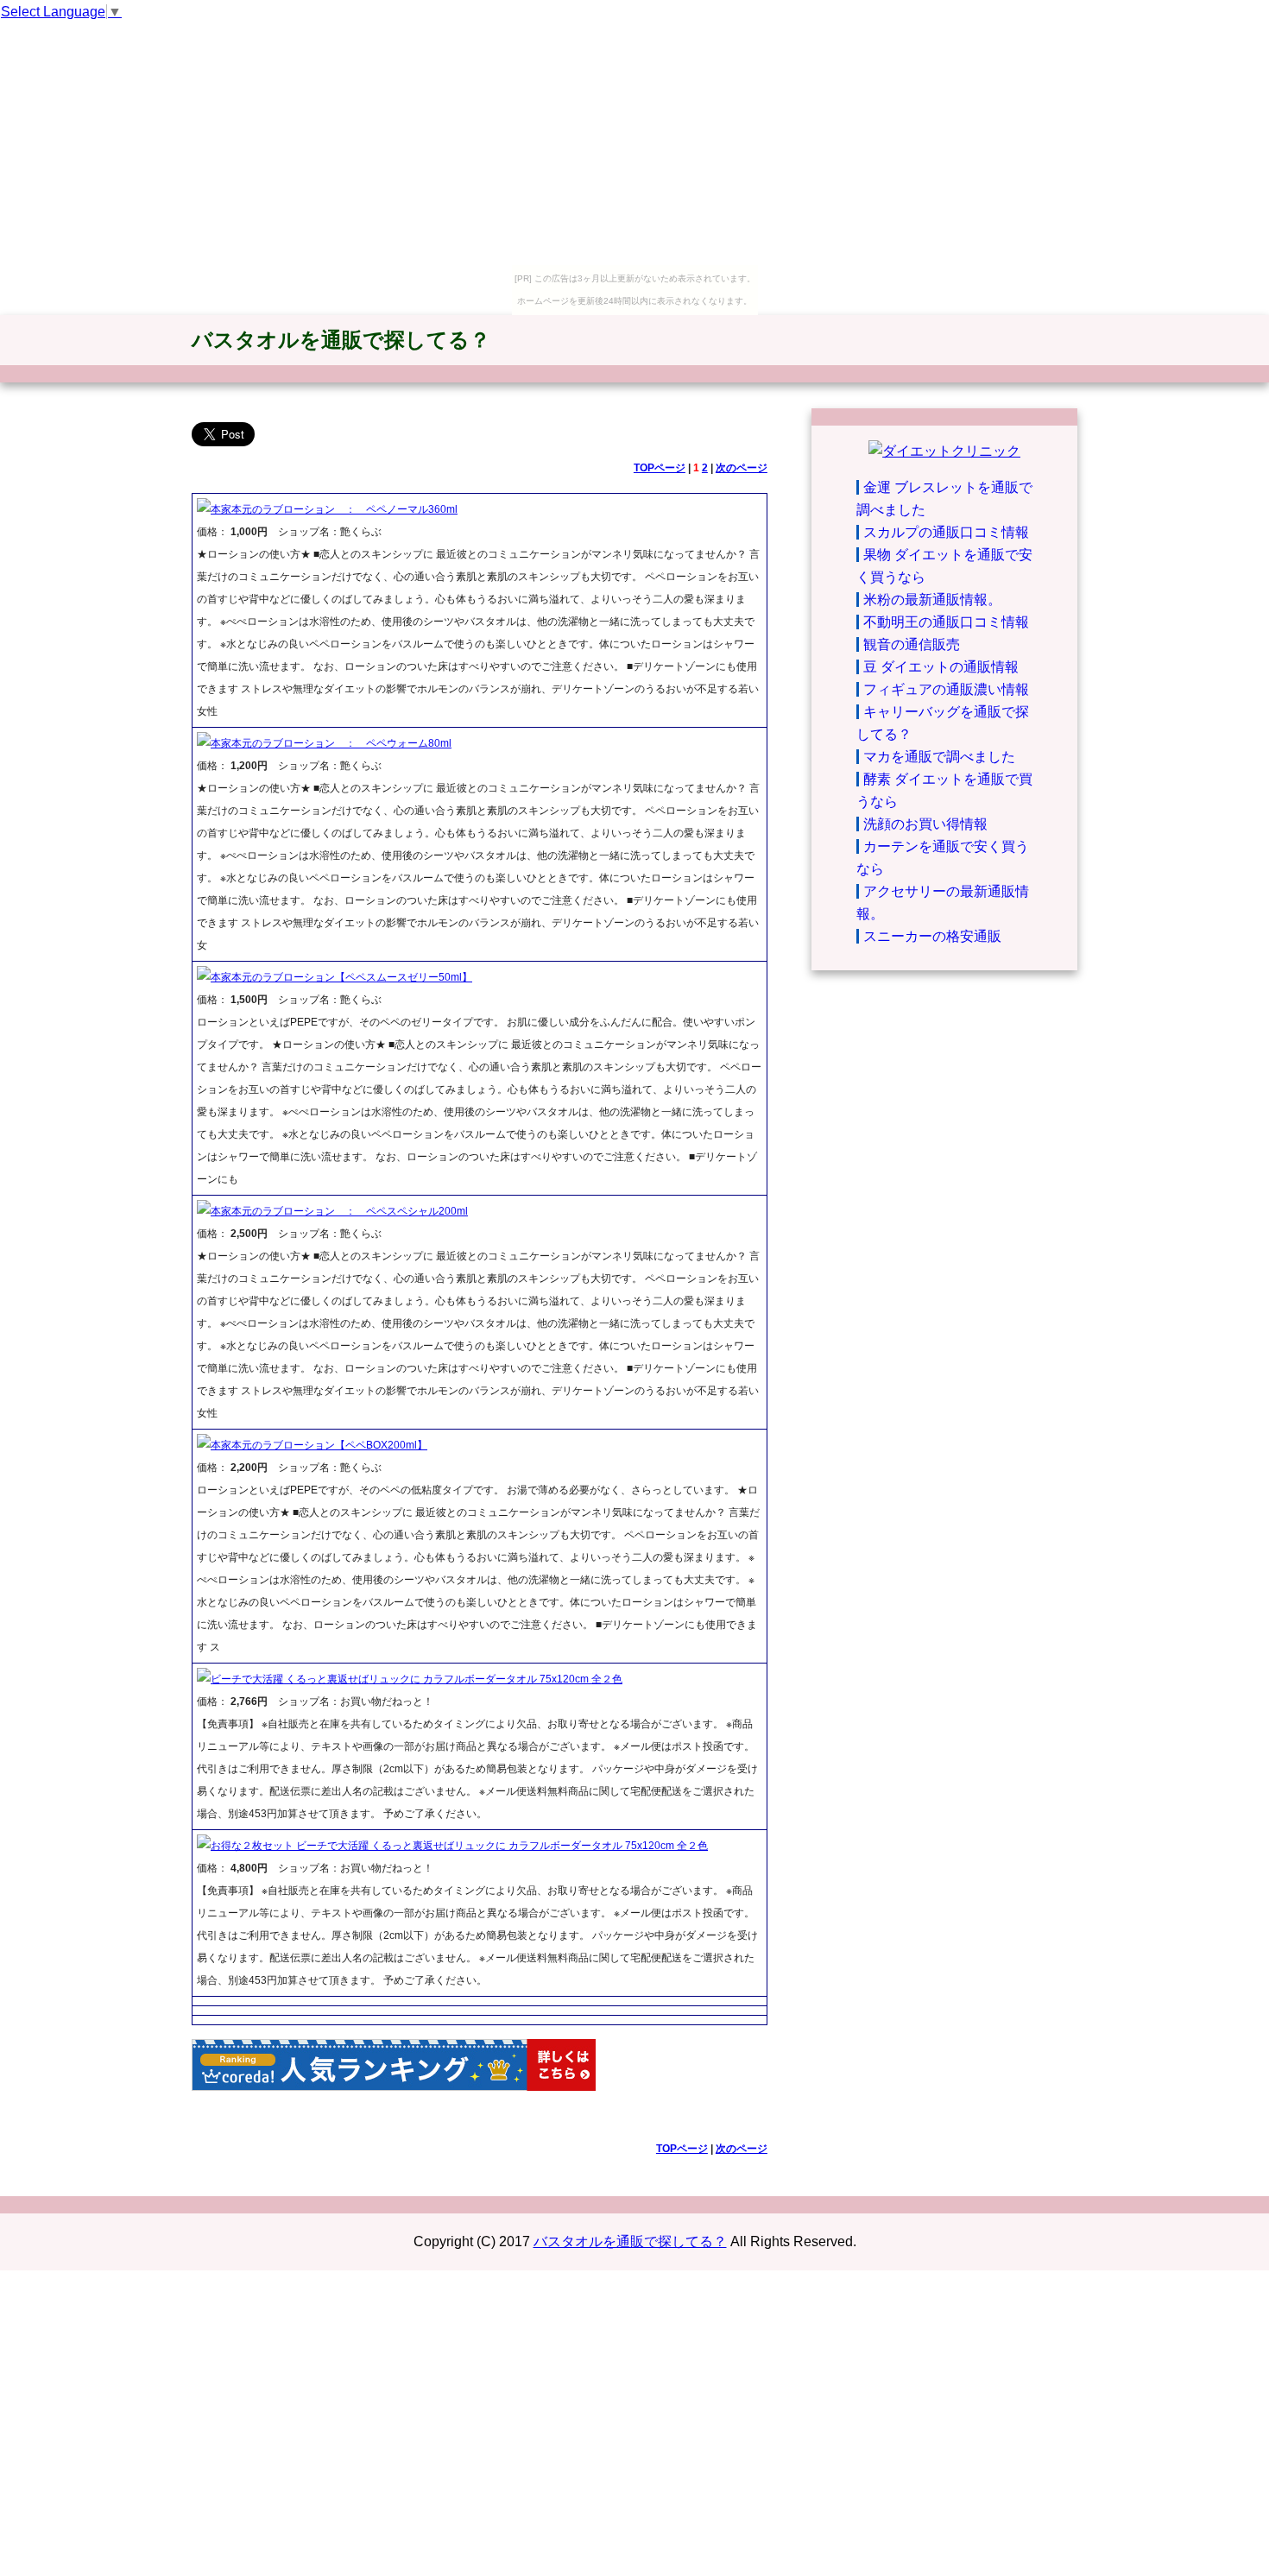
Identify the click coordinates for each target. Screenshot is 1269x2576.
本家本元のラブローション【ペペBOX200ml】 (319, 1445)
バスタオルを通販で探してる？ (341, 340)
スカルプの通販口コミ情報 (946, 532)
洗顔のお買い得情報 (925, 824)
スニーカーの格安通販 (932, 936)
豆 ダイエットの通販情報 (941, 667)
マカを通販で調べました (939, 757)
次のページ (742, 468)
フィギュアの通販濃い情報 (946, 689)
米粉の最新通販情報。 (932, 600)
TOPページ (660, 468)
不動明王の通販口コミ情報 (946, 622)
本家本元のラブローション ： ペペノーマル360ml (334, 509)
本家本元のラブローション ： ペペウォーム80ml (331, 743)
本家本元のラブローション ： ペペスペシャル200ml (339, 1211)
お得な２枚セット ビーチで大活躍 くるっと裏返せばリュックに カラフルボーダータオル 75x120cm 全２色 (459, 1846)
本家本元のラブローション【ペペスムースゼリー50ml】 (341, 977)
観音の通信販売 (912, 644)
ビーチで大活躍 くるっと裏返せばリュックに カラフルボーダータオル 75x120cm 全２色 (417, 1679)
